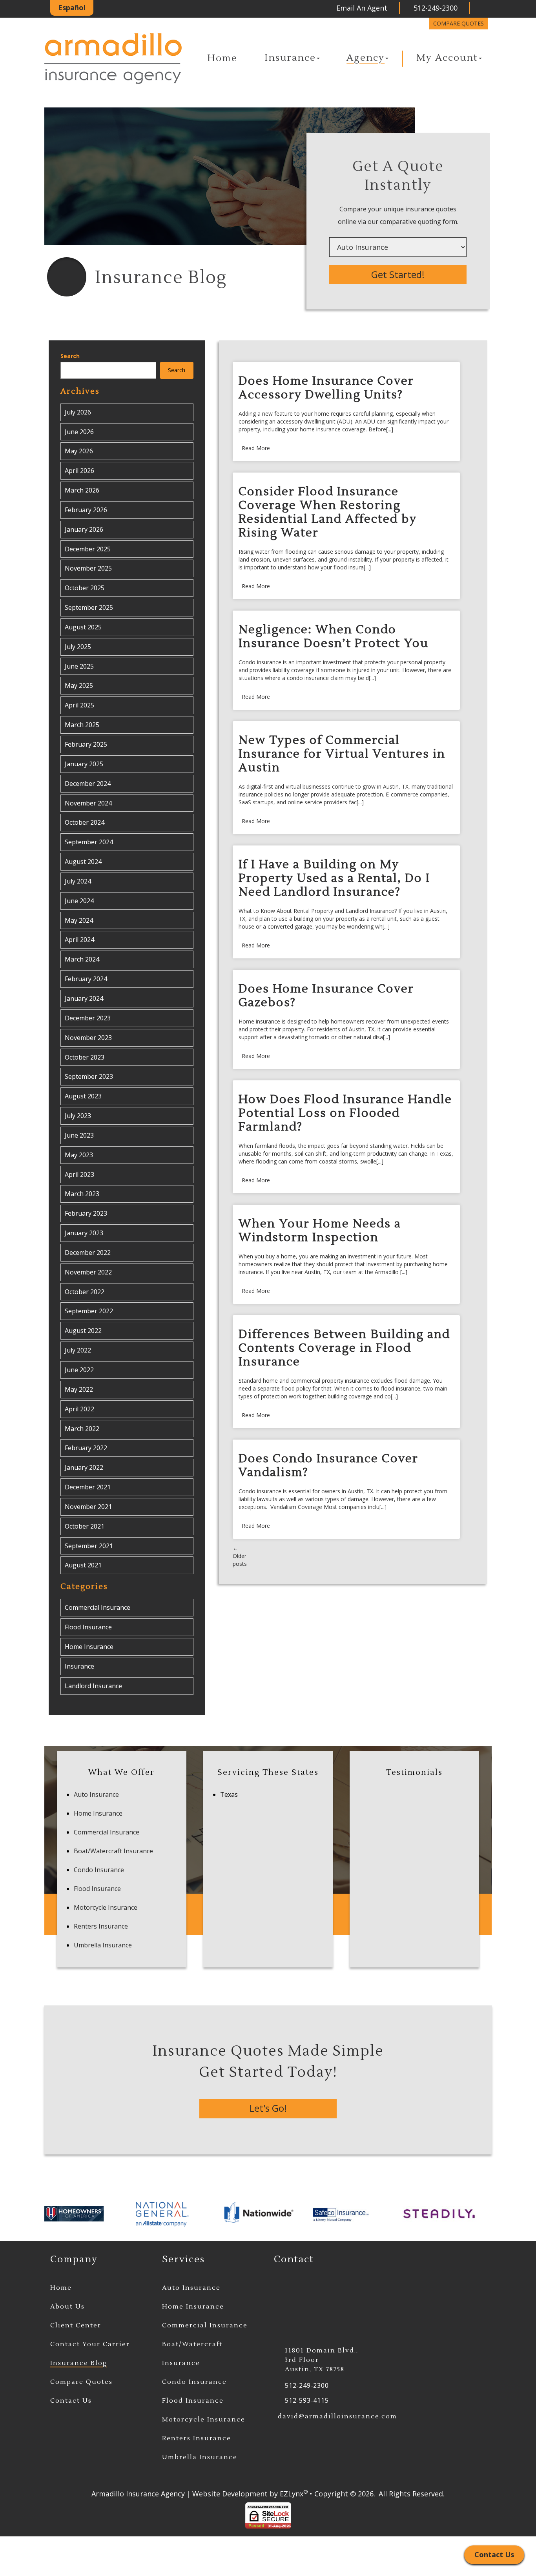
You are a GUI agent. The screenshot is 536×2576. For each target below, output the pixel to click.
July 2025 (78, 647)
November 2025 (88, 568)
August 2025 (83, 627)
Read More (256, 448)
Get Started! (398, 274)
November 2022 (88, 1272)
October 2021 (85, 1526)
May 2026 (79, 451)
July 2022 (78, 1350)
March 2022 (82, 1429)
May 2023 (79, 1155)
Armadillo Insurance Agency (138, 2494)
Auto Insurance (96, 1794)
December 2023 (88, 1018)
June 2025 (79, 666)
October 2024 (85, 822)
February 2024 (86, 979)
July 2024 (78, 881)
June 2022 (79, 1370)
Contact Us (71, 2401)
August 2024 (83, 862)
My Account (447, 58)
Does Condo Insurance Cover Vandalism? (328, 1465)
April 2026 (79, 471)
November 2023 (88, 1038)
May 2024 (79, 920)
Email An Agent (361, 8)
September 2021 (89, 1546)
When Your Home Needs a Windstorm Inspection (320, 1231)
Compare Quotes (459, 23)
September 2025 (89, 607)
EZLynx (292, 2494)
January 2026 (84, 529)
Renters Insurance (101, 1926)
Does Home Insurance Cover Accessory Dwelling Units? (326, 388)
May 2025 (79, 685)
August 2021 (83, 1565)
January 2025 (84, 764)
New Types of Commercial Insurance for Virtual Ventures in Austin (342, 754)
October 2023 (85, 1057)
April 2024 (79, 940)
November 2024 (88, 803)
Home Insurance (89, 1647)
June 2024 (79, 901)
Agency (366, 58)
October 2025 (85, 588)
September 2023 (89, 1076)
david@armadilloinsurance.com (337, 2416)
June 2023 (79, 1135)
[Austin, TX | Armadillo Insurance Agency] (113, 59)
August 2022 (83, 1331)
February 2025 (86, 744)
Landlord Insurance (93, 1686)
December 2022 (88, 1253)
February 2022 (86, 1448)
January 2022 (84, 1467)
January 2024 (84, 998)
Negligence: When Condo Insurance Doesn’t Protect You (334, 636)
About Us (67, 2307)
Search (70, 356)
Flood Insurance (88, 1627)
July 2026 (78, 412)
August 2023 (83, 1096)
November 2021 (88, 1507)
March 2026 (82, 490)
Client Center (76, 2325)
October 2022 (85, 1292)
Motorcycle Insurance (106, 1907)
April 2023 (79, 1174)
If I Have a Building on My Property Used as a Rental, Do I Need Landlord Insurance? (334, 878)
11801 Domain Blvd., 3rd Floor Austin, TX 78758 (322, 2360)
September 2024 (89, 842)
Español (72, 7)
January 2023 (84, 1233)
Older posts (240, 1556)
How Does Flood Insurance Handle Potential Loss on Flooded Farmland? (345, 1113)
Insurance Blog (79, 2363)
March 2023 (82, 1194)
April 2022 (79, 1409)
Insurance (290, 58)
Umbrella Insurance (103, 1945)
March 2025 (82, 725)
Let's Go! (268, 2108)
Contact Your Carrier (90, 2344)
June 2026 (79, 432)
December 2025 (88, 549)
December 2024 (88, 784)
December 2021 (88, 1487)
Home (222, 58)
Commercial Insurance (98, 1607)
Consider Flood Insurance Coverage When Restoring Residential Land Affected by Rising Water (328, 512)
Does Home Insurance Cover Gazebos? (326, 996)
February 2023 (86, 1213)
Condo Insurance (99, 1870)
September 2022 (89, 1311)
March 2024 (82, 959)
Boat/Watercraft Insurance (113, 1851)
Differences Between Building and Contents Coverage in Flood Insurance (344, 1348)
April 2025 (79, 705)
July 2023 (78, 1116)
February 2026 (86, 510)
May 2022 (79, 1389)
